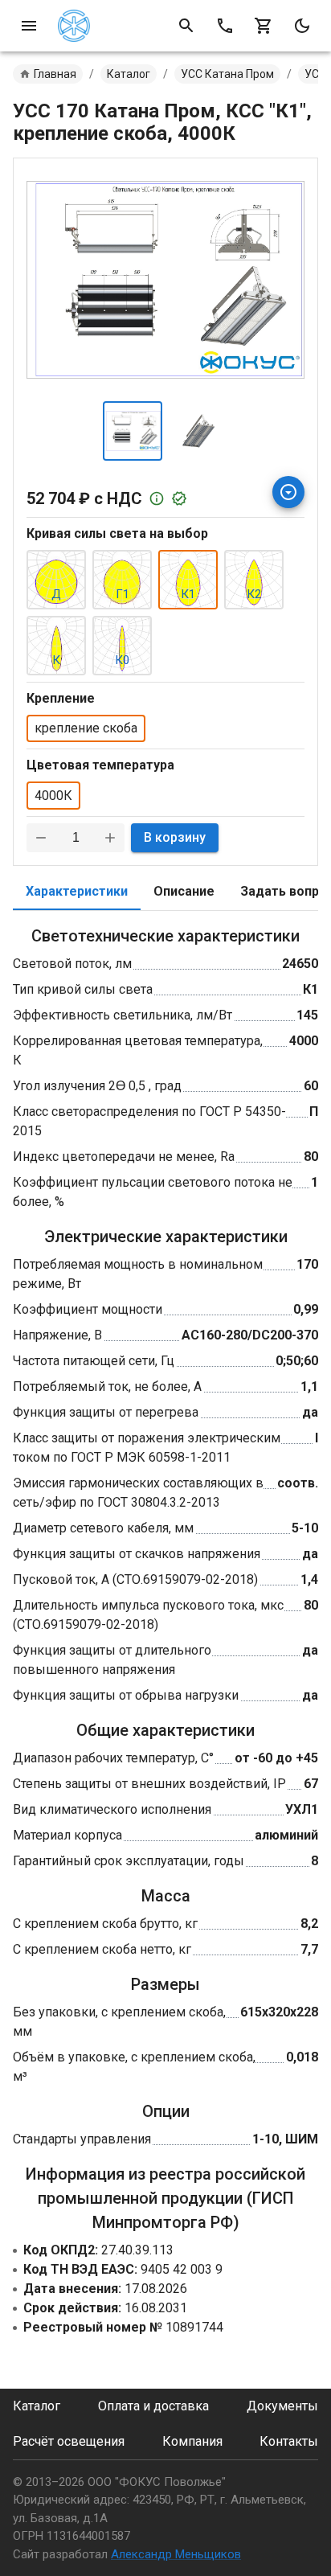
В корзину (175, 837)
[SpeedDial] (288, 492)
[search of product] (186, 26)
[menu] (29, 26)
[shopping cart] (264, 26)
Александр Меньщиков (176, 2554)
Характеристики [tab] (77, 891)
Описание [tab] (184, 891)
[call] (225, 26)
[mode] (302, 26)
